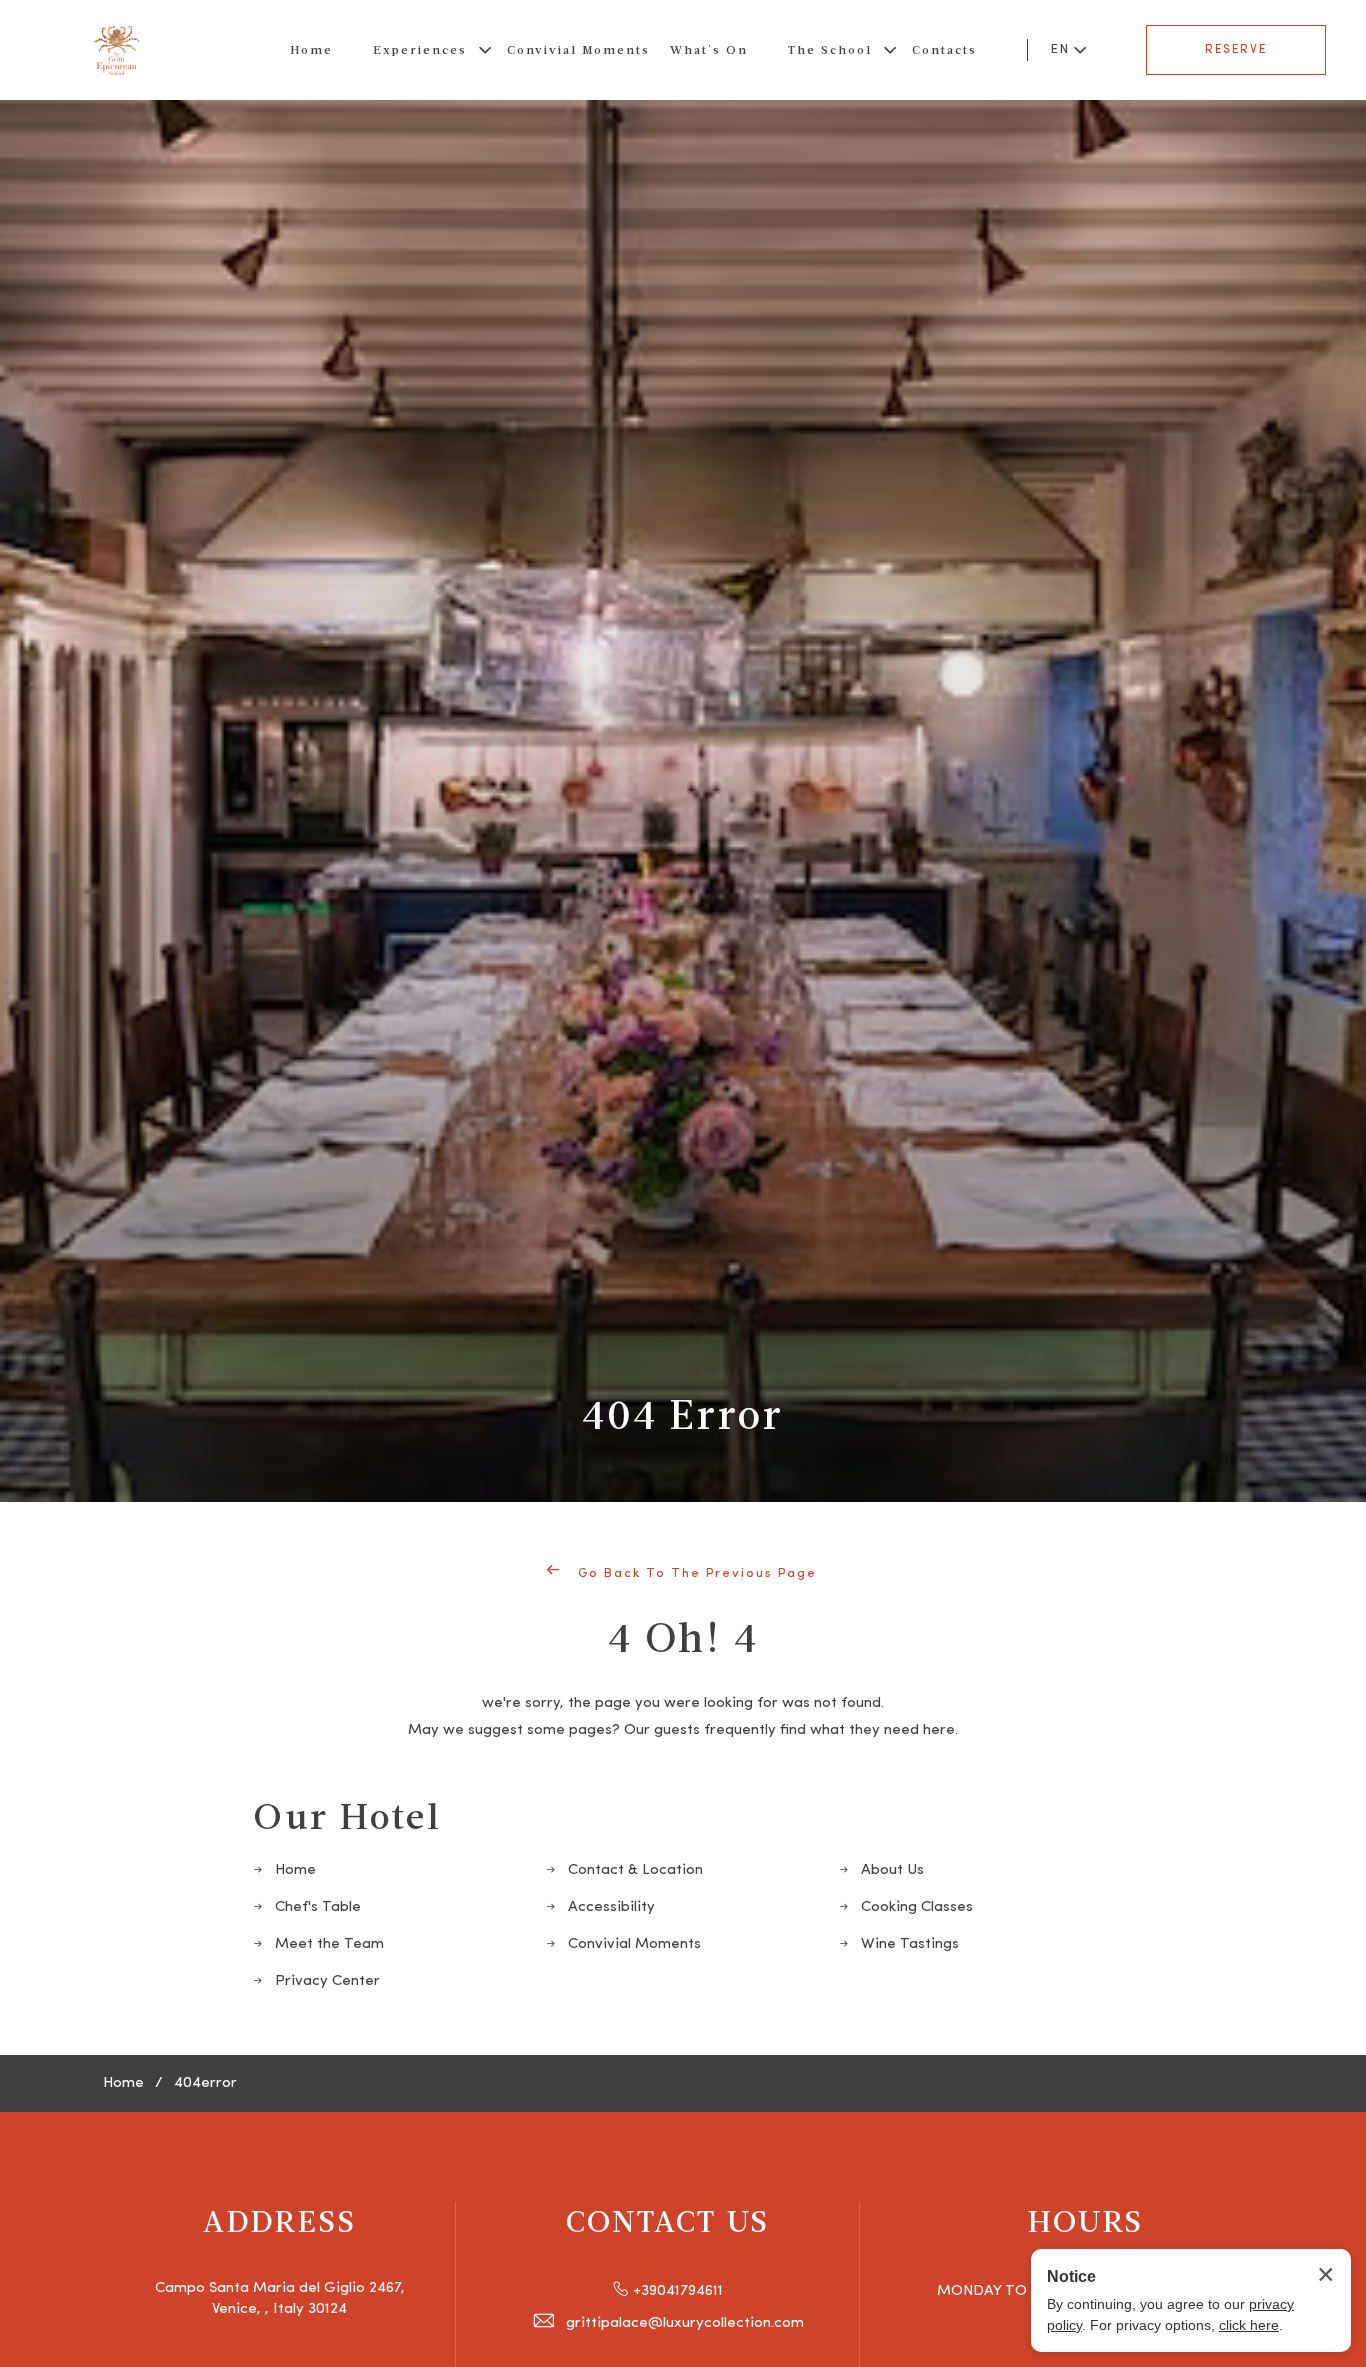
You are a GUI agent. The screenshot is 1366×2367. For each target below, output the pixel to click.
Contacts (944, 49)
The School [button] (830, 49)
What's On (709, 49)
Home (311, 49)
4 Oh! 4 (683, 1636)
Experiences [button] (420, 49)
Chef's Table (318, 1907)
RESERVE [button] (1236, 50)
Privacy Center (327, 1981)
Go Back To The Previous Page (695, 1573)
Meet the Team (329, 1944)
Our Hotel (347, 1815)
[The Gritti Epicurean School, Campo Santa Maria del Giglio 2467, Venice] (117, 50)
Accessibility (611, 1907)
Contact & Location (635, 1870)
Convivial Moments (578, 49)
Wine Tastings (910, 1944)
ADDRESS (280, 2220)
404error (205, 2083)
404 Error (683, 1413)
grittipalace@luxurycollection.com (685, 2323)
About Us (892, 1870)
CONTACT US (668, 2220)
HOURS (1086, 2220)
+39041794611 (678, 2291)
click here (1249, 2325)
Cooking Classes (917, 1907)
